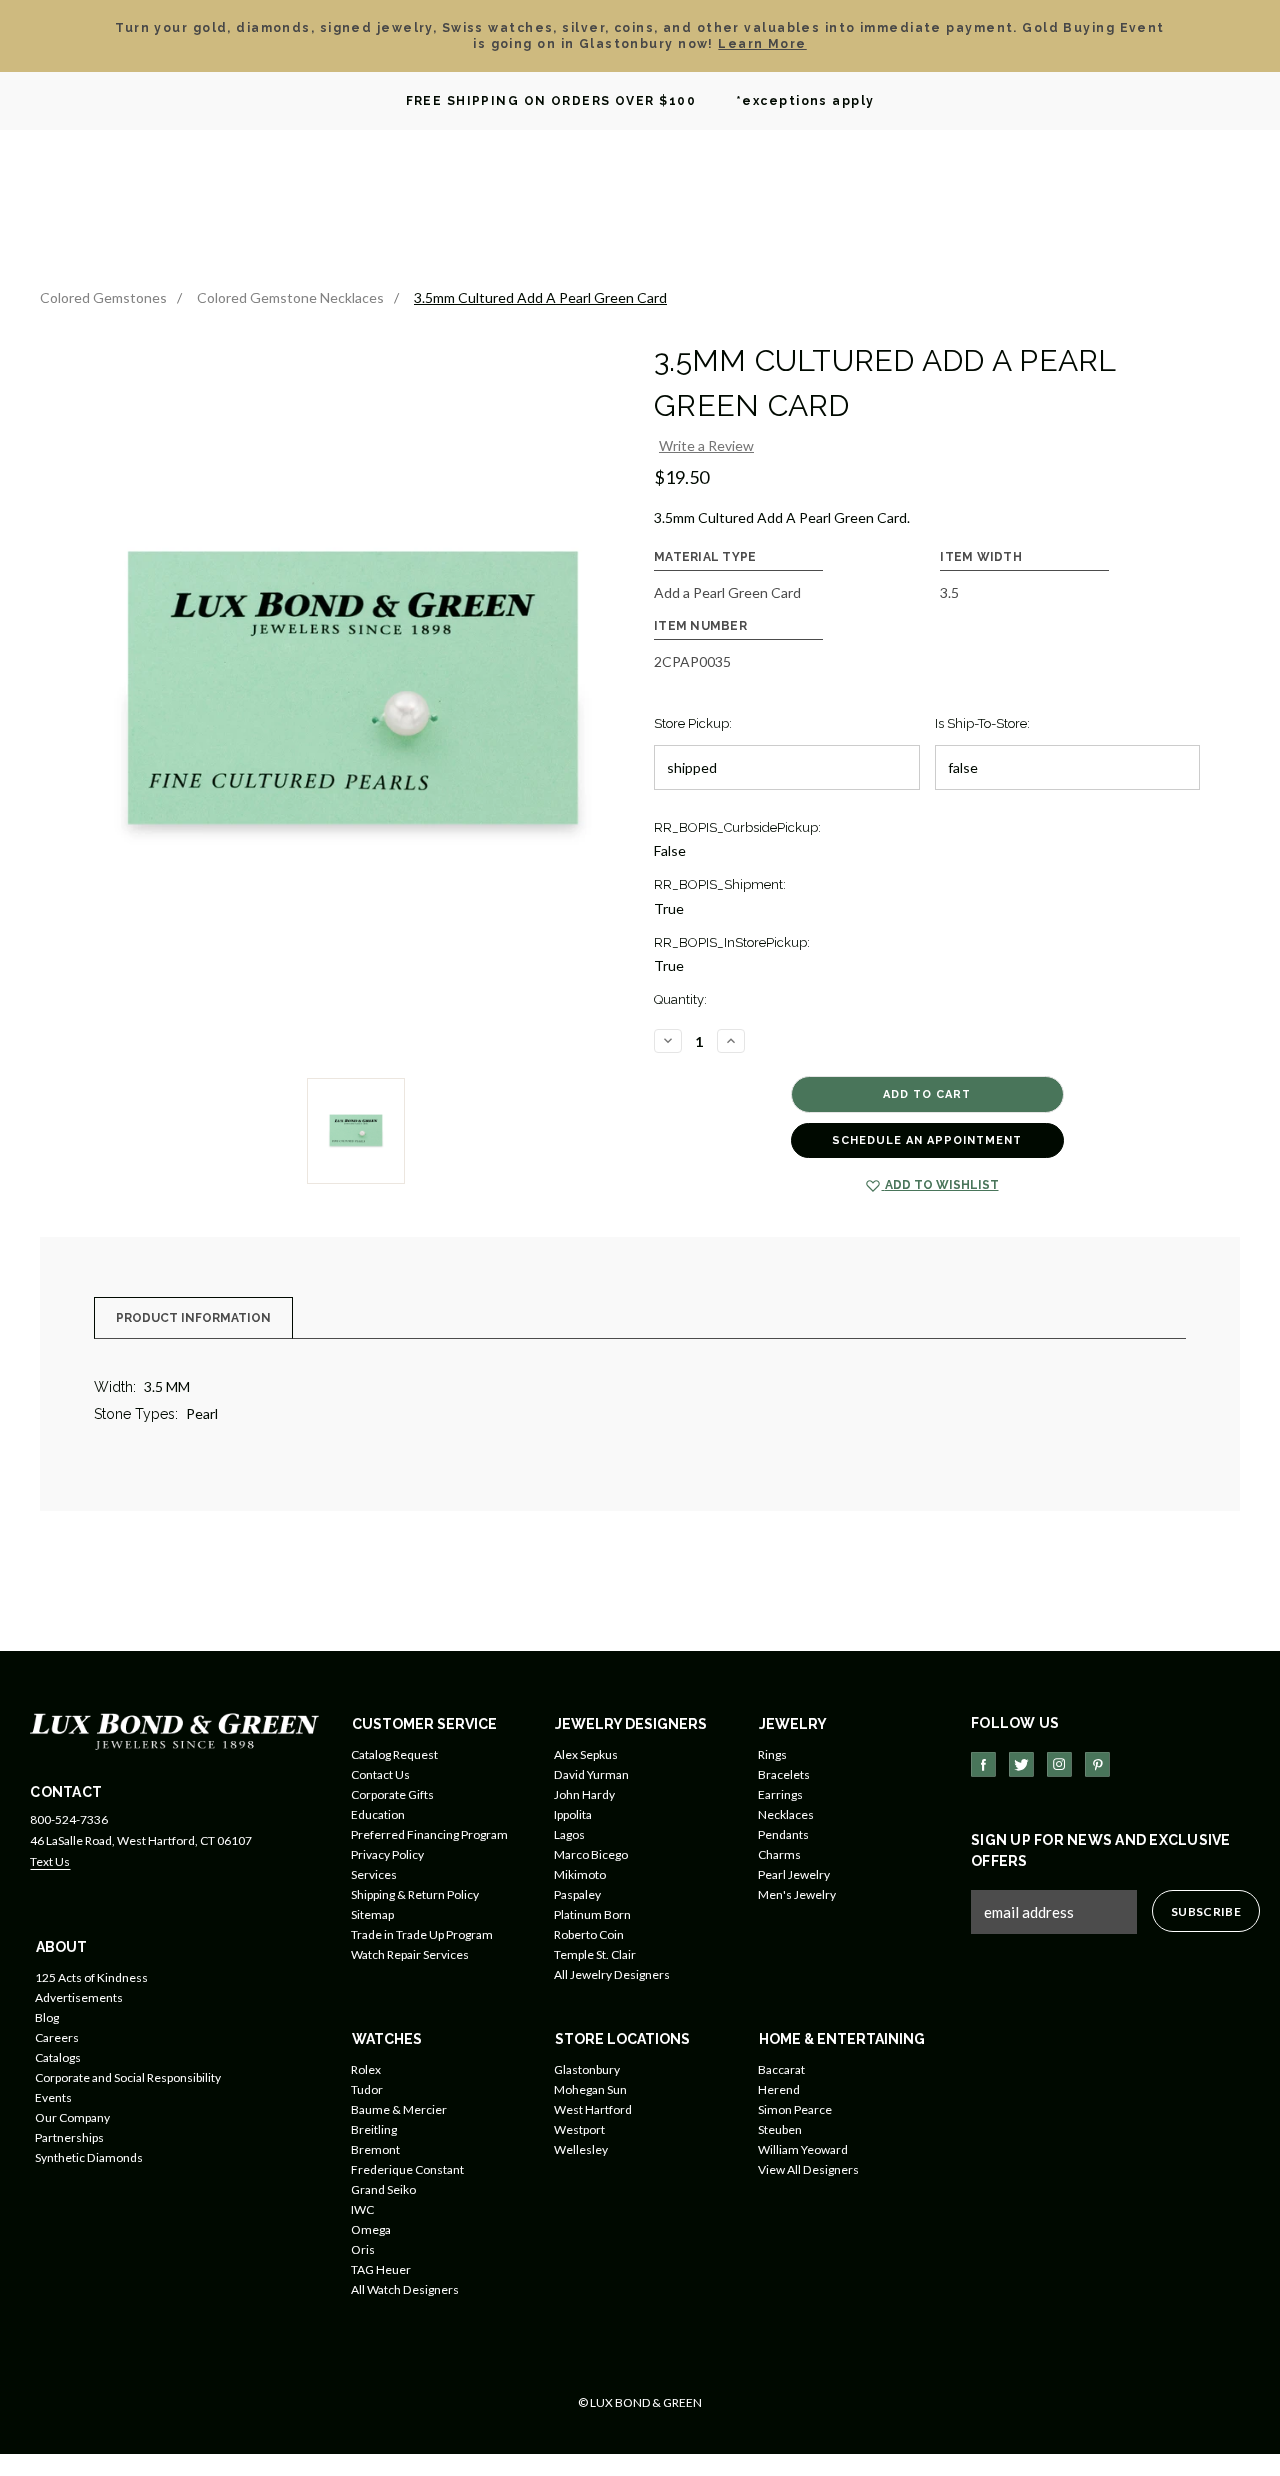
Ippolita (573, 1814)
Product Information (193, 1318)
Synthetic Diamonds (89, 2157)
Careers (57, 2037)
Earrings (780, 1794)
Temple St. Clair (595, 1954)
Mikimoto (580, 1874)
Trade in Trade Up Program (422, 1934)
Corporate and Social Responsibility (128, 2077)
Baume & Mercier (399, 2109)
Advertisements (79, 1997)
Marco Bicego (591, 1854)
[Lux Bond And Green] (174, 1729)
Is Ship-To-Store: (982, 723)
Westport (579, 2129)
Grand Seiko (383, 2189)
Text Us (50, 1861)
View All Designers (808, 2169)
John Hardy (584, 1794)
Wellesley (581, 2149)
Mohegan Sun (590, 2089)
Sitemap (372, 1914)
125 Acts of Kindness (91, 1977)
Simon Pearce (795, 2109)
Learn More (762, 44)
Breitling (374, 2129)
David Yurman (591, 1774)
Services (374, 1874)
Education (378, 1814)
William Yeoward (803, 2149)
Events (53, 2097)
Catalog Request (394, 1754)
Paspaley (577, 1894)
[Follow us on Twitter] (1021, 1764)
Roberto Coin (589, 1934)
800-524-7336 (69, 1819)
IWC (362, 2209)
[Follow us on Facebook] (983, 1764)
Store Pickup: (693, 723)
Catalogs (58, 2057)
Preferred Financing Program (429, 1834)
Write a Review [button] (706, 445)
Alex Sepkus (586, 1754)
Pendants (783, 1834)
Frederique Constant (407, 2169)
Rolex (366, 2069)
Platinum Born (592, 1914)
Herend (779, 2089)
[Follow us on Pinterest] (1097, 1764)
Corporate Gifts (392, 1794)
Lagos (569, 1834)
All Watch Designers (405, 2289)
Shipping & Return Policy (415, 1894)
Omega (371, 2229)
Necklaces (786, 1814)
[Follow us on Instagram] (1059, 1764)
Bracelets (784, 1774)
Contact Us (380, 1774)
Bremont (375, 2149)
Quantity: (680, 999)
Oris (363, 2249)
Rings (772, 1754)
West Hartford (593, 2109)
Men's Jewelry (797, 1894)
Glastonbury (587, 2069)
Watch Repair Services (410, 1954)
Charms (779, 1854)
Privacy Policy (387, 1854)
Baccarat (781, 2069)
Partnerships (69, 2137)
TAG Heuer (381, 2269)
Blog (47, 2017)
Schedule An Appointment (927, 1140)
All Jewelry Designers (612, 1974)
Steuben (780, 2129)
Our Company (72, 2117)
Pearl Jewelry (794, 1874)
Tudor (367, 2089)
